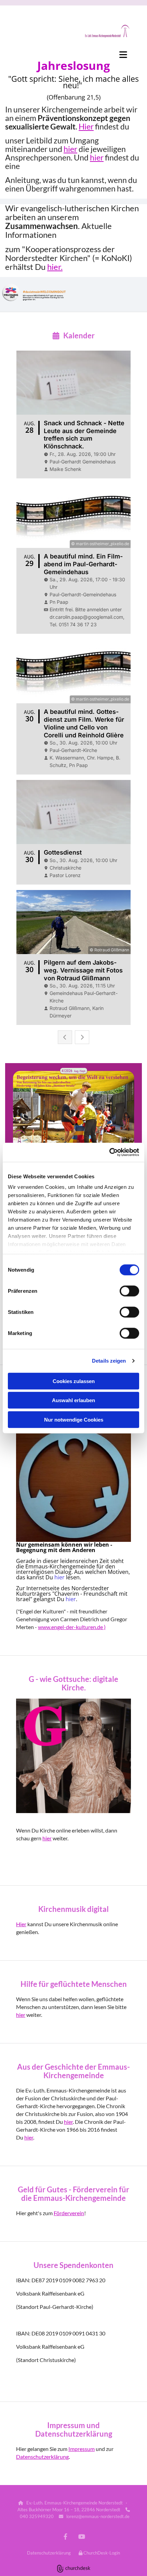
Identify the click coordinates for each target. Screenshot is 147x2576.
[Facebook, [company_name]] (65, 2537)
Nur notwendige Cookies (74, 1419)
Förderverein (69, 2213)
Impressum (82, 2449)
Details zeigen (109, 1361)
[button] (73, 55)
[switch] (129, 1291)
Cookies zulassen (74, 1381)
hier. (55, 267)
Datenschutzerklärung (42, 2457)
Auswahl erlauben (73, 1400)
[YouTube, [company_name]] (82, 2537)
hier (70, 149)
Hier (86, 126)
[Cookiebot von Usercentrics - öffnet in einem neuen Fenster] (109, 1152)
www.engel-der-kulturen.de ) (72, 1627)
